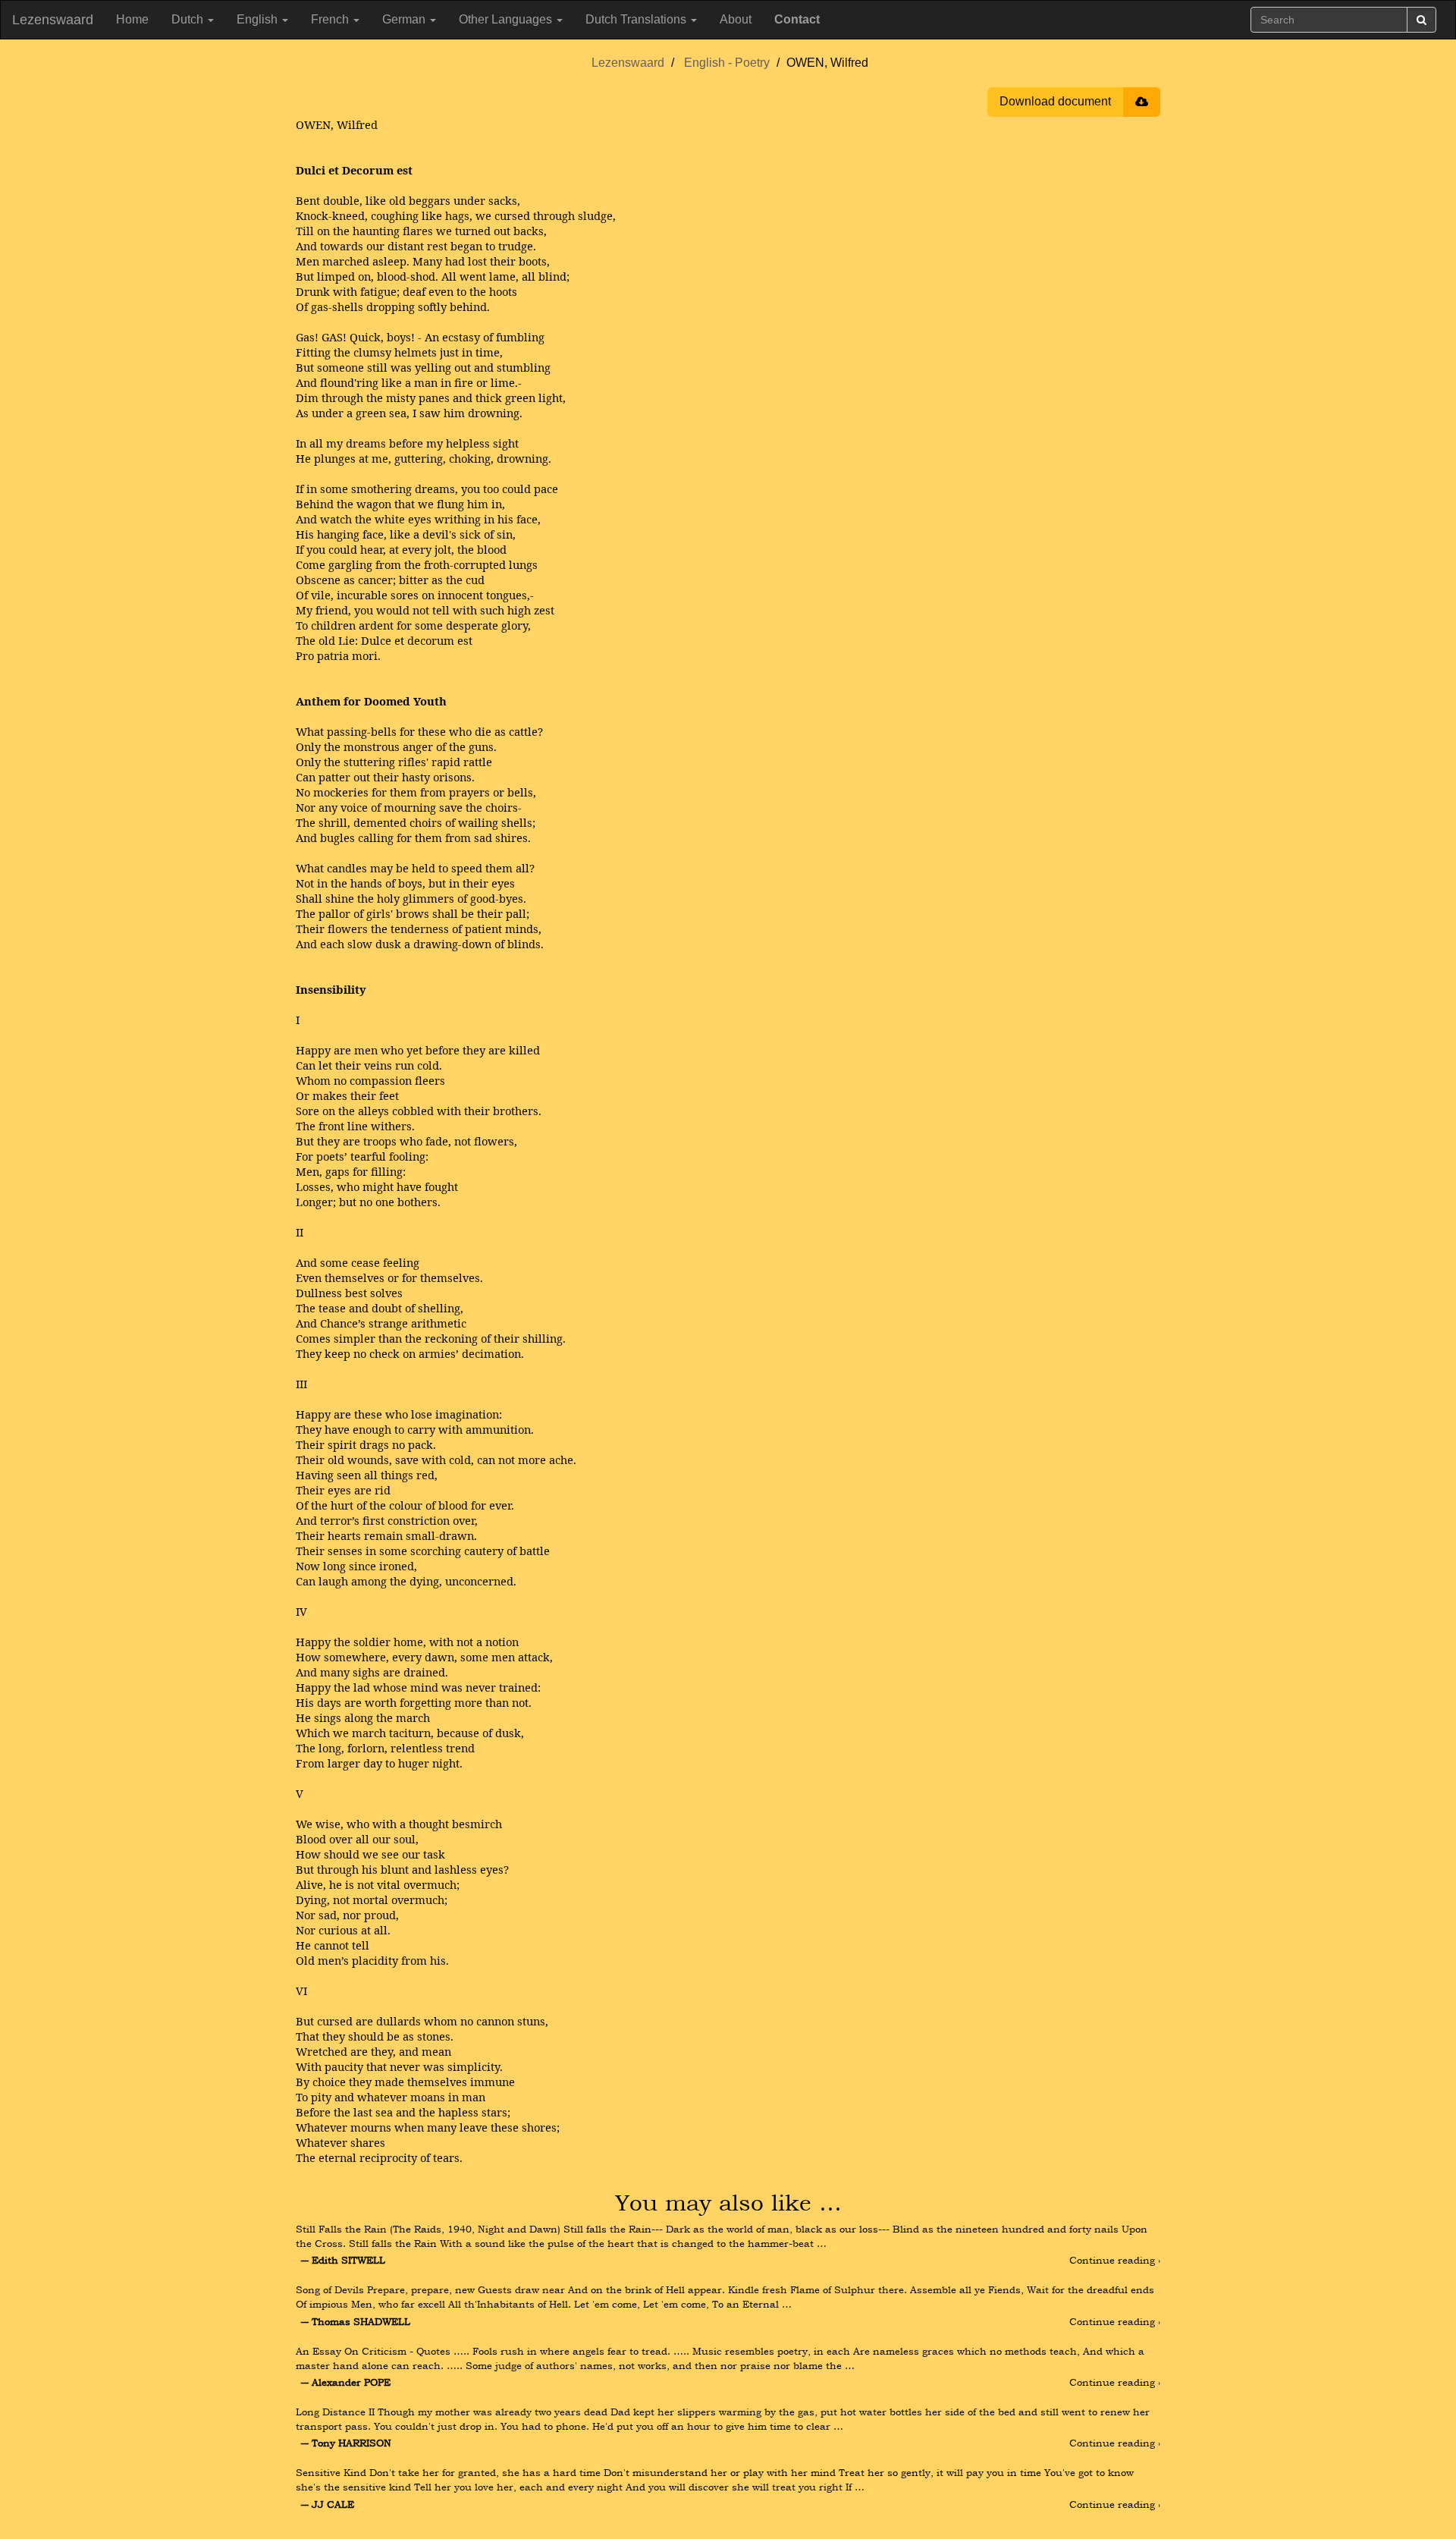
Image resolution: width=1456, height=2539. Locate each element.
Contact (797, 19)
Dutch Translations (637, 19)
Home (132, 19)
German (405, 19)
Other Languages (507, 19)
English (259, 19)
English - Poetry (727, 63)
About (736, 19)
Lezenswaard (53, 20)
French (331, 19)
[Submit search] (1421, 20)
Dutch (189, 19)
